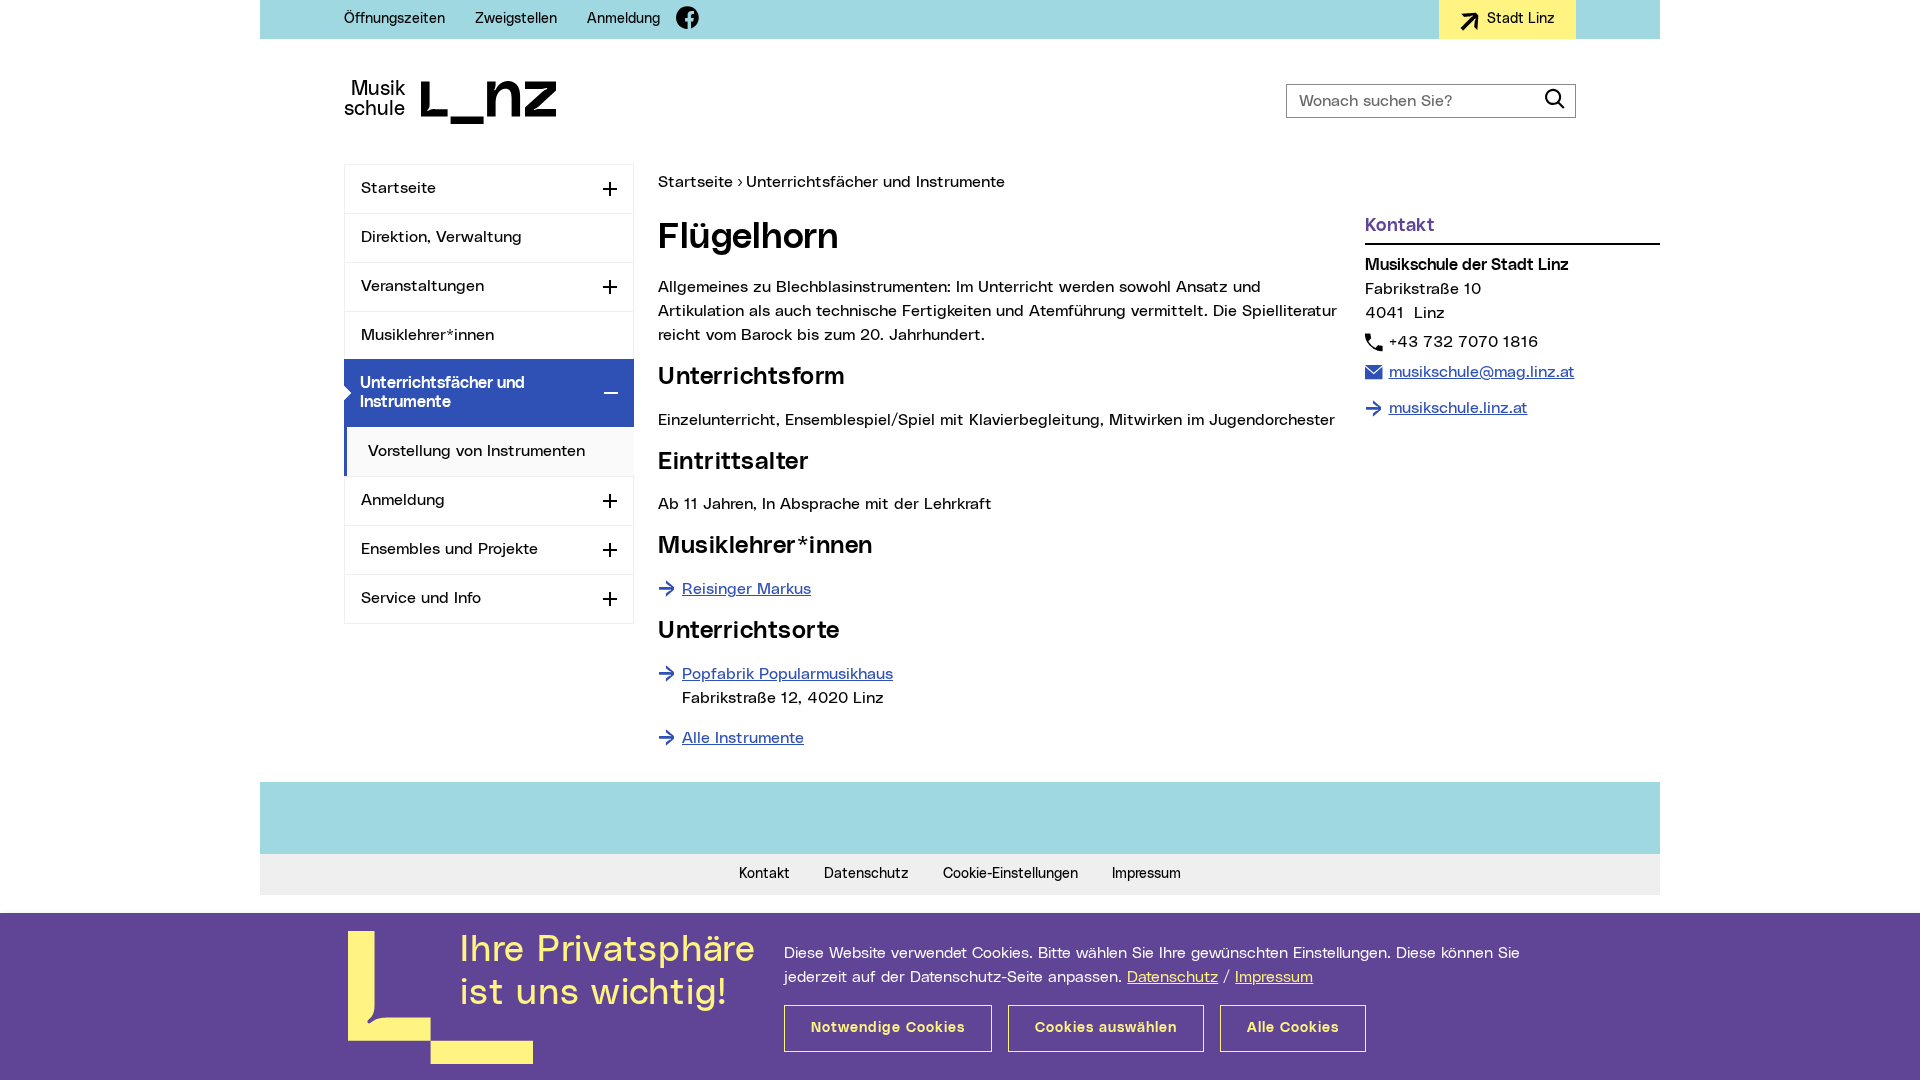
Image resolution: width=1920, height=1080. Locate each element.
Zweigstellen (516, 19)
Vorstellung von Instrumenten (476, 451)
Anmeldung (623, 19)
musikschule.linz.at (1458, 408)
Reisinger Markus (746, 589)
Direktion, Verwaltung (441, 237)
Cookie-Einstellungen (1010, 874)
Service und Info (421, 598)
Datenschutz (1172, 977)
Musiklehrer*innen (427, 335)
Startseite (398, 188)
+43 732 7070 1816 (1463, 341)
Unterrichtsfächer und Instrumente (478, 392)
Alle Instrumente (743, 738)
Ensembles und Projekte (449, 549)
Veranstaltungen (422, 286)
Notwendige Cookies (888, 1028)
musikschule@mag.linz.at (1481, 371)
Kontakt (764, 874)
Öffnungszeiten (394, 19)
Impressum (1274, 977)
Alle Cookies (1293, 1028)
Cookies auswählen (1106, 1028)
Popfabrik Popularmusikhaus (787, 674)
